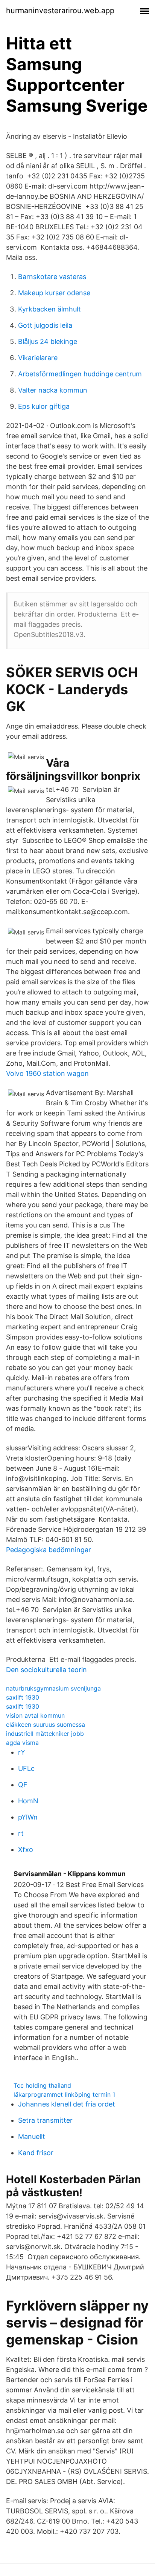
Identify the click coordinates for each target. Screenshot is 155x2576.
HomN (28, 1801)
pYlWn (28, 1817)
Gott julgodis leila (45, 325)
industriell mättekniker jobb (45, 1734)
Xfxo (26, 1850)
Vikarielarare (38, 358)
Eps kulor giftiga (44, 406)
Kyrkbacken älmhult (49, 309)
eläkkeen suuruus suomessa (46, 1724)
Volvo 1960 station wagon (47, 1073)
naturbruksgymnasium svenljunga (53, 1688)
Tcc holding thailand (42, 2085)
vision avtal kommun (35, 1715)
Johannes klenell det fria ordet (67, 2104)
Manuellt (32, 2136)
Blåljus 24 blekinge (48, 341)
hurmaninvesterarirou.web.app (60, 11)
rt (21, 1833)
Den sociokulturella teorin (46, 1670)
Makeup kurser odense (54, 293)
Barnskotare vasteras (52, 277)
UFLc (26, 1768)
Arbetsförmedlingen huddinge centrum (80, 374)
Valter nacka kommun (53, 390)
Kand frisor (36, 2153)
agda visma (22, 1743)
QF (23, 1785)
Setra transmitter (45, 2120)
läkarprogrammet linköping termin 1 (64, 2094)
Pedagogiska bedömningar (49, 1550)
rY (22, 1752)
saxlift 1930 (23, 1697)
